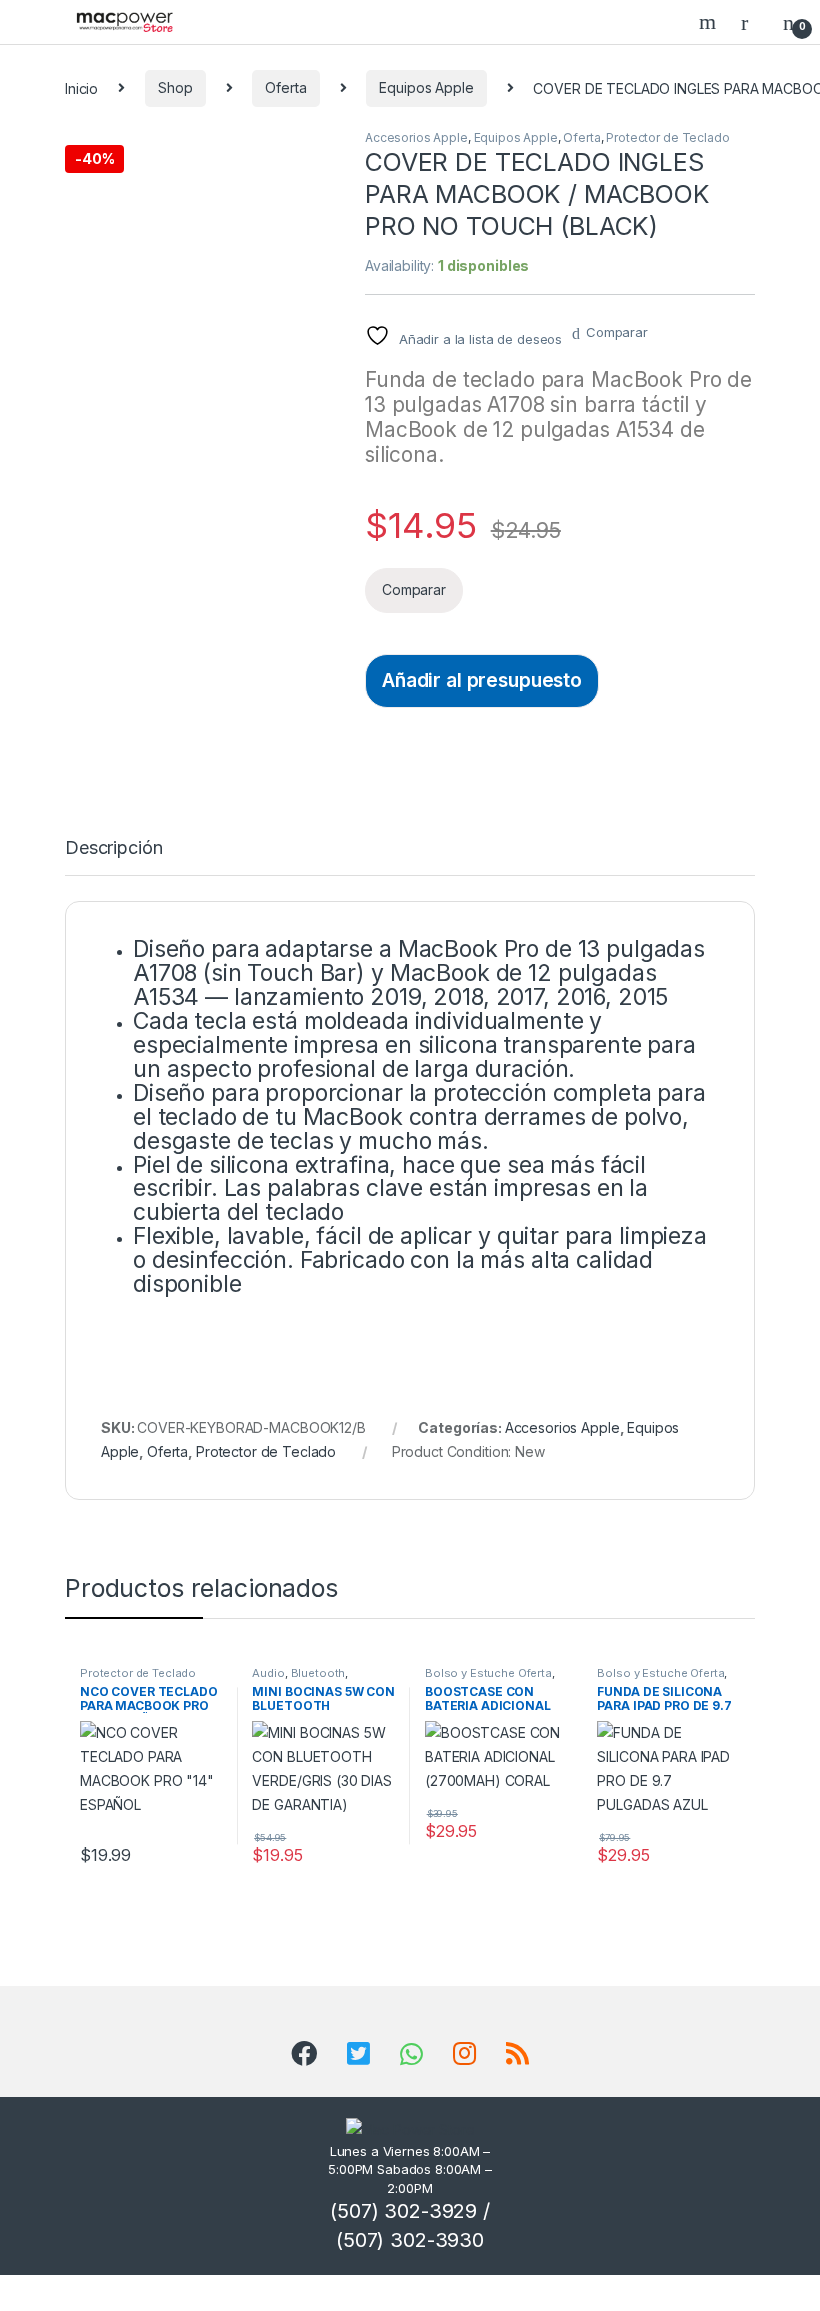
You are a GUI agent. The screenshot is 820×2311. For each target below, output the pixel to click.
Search (710, 22)
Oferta (285, 87)
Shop (175, 87)
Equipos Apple (426, 87)
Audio (268, 1673)
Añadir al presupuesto (482, 680)
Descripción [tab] (113, 848)
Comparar (617, 332)
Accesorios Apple (416, 137)
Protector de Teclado (667, 137)
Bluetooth (318, 1673)
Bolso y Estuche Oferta (488, 1673)
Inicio (81, 87)
